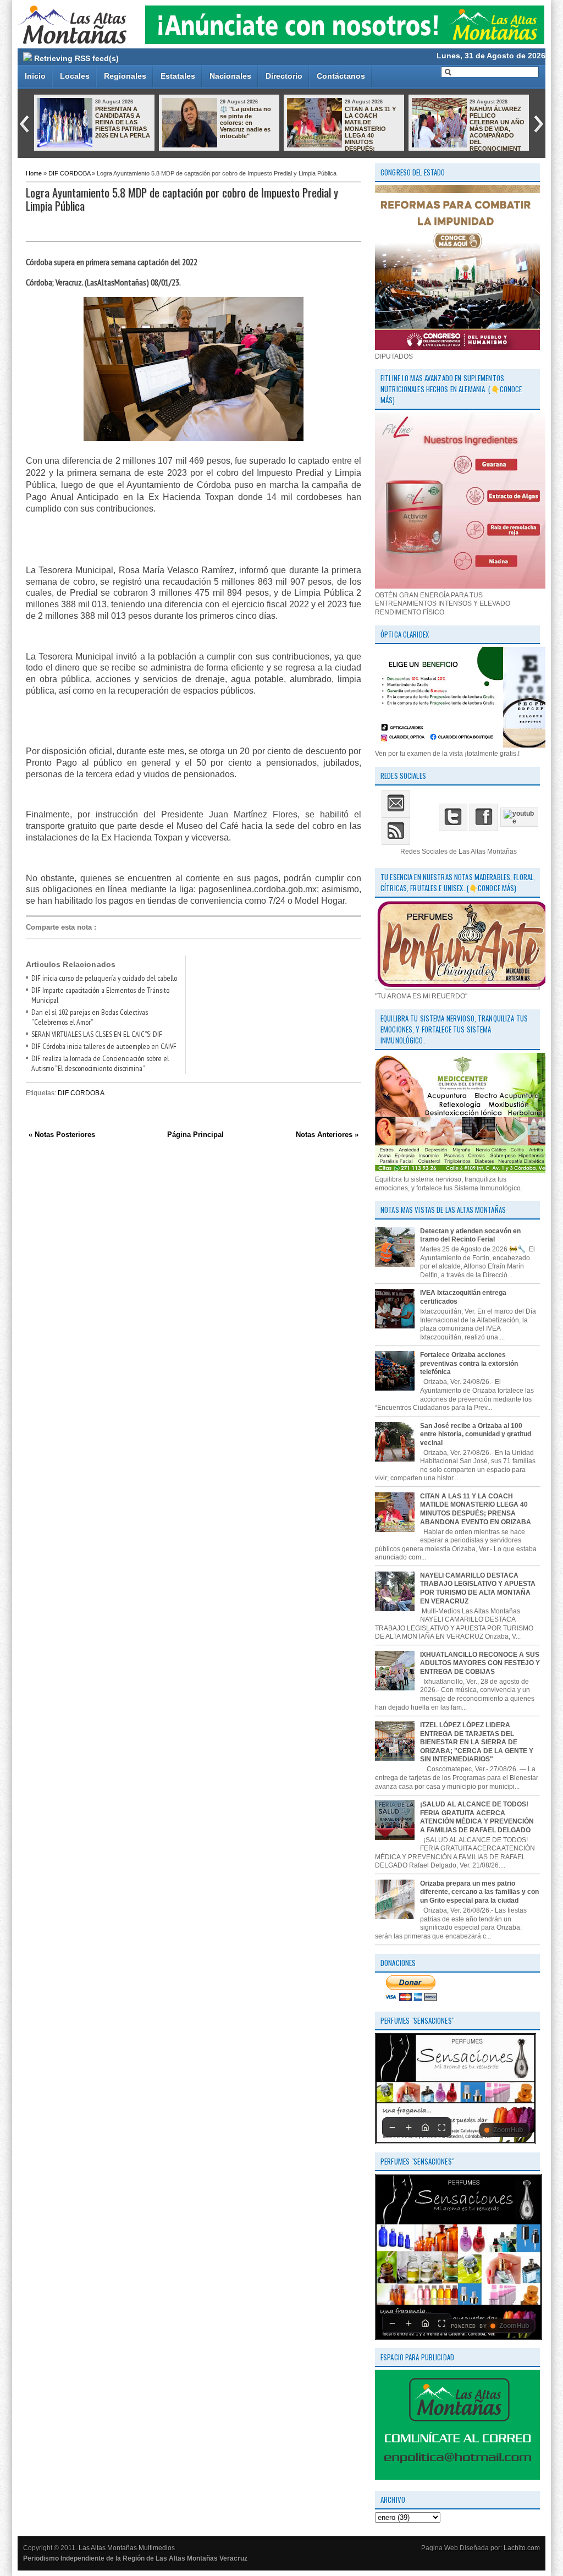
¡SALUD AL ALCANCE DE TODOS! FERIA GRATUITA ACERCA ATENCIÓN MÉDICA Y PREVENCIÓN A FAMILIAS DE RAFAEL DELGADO (477, 1817)
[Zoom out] (392, 2127)
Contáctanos (341, 76)
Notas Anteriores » (327, 1135)
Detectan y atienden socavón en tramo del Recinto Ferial (470, 1235)
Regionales (125, 76)
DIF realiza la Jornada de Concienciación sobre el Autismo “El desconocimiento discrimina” (100, 1063)
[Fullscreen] (441, 2127)
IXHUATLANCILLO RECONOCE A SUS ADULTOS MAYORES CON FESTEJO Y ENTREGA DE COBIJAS (480, 1663)
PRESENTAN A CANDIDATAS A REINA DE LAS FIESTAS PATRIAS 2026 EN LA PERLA (123, 122)
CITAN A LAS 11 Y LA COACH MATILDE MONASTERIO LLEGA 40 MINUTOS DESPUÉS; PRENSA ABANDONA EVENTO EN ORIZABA (341, 135)
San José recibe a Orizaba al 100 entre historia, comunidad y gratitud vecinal (476, 1434)
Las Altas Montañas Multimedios (127, 2548)
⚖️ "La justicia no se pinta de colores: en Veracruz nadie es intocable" (245, 122)
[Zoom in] (409, 2127)
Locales (75, 76)
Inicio (35, 76)
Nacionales (230, 76)
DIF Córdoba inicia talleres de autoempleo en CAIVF (104, 1046)
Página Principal (195, 1135)
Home (34, 173)
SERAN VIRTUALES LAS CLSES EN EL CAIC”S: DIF (97, 1034)
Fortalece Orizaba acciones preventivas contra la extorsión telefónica (469, 1363)
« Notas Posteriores (62, 1135)
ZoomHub (508, 2130)
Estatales (178, 76)
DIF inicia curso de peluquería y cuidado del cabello (104, 978)
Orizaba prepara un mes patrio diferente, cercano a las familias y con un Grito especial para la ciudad (479, 1892)
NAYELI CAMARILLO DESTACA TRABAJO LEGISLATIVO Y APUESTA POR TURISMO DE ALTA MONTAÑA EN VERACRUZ (478, 1588)
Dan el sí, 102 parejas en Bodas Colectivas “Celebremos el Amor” (90, 1017)
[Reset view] (425, 2127)
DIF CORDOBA (69, 173)
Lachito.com (522, 2548)
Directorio (284, 76)
